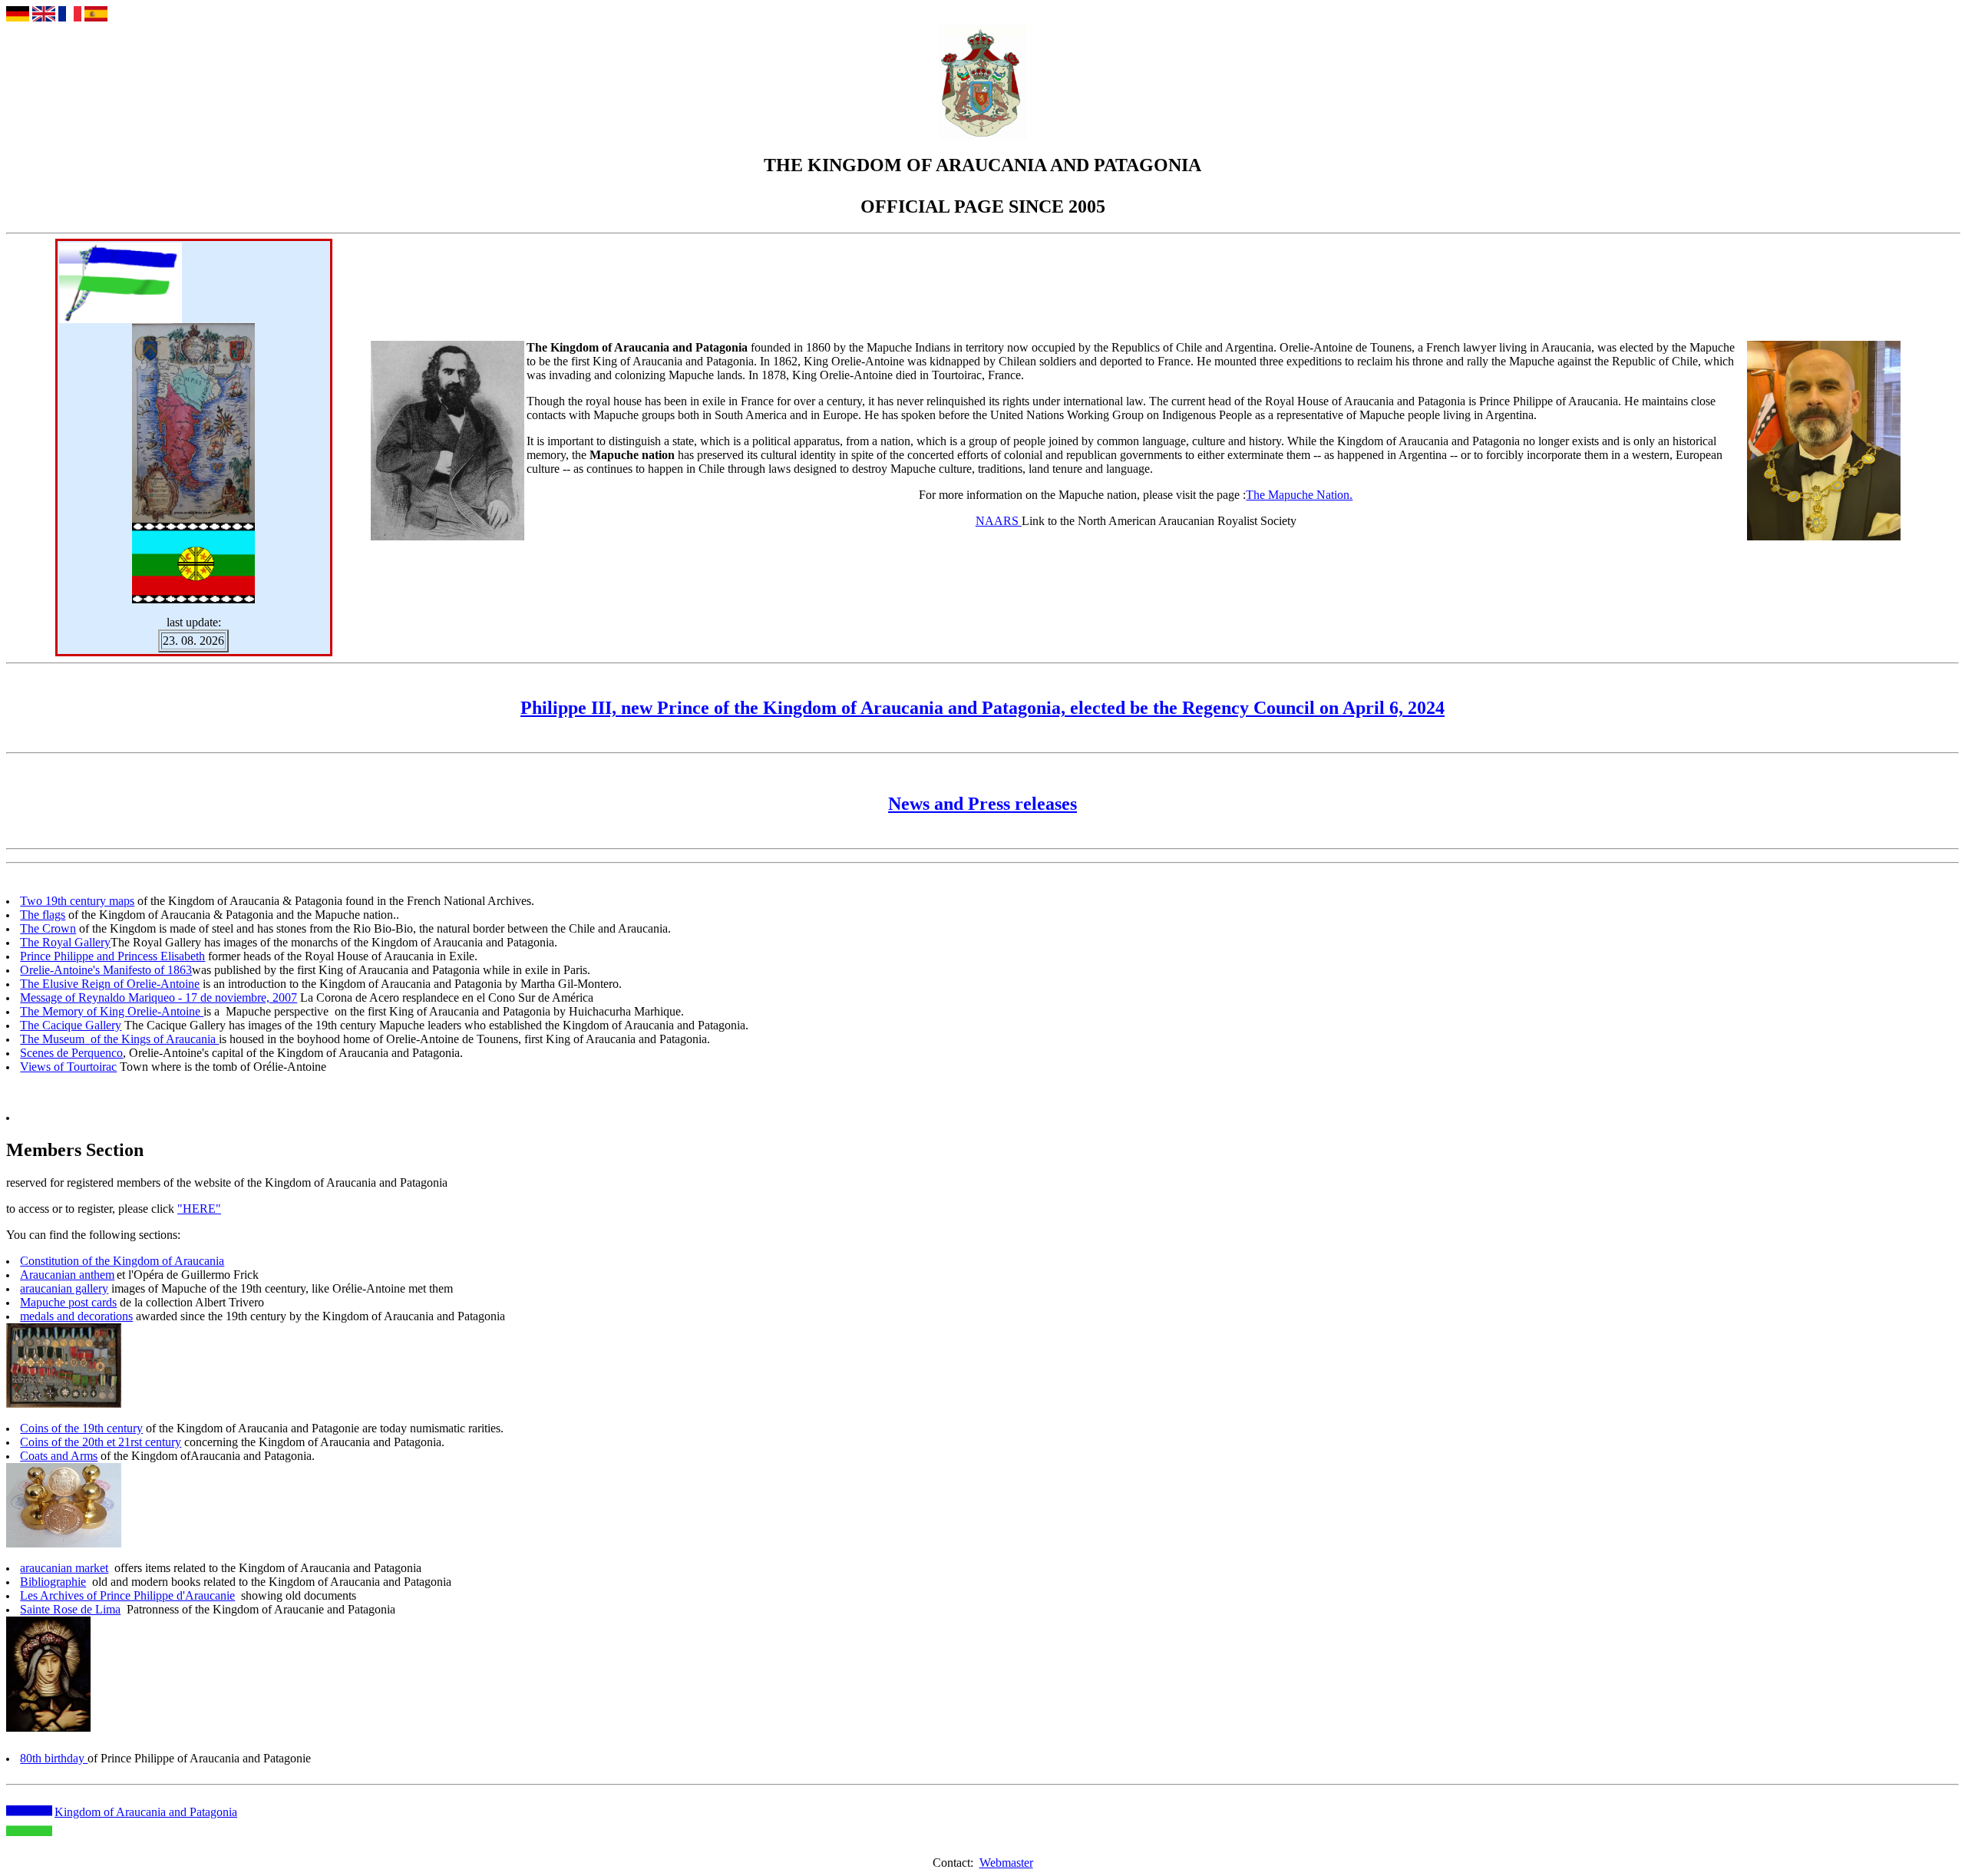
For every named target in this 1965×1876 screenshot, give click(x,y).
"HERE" (199, 1209)
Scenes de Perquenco (71, 1053)
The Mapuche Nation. (1299, 495)
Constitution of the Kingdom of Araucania (122, 1261)
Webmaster (1006, 1863)
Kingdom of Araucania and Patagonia (146, 1812)
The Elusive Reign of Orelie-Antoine (110, 984)
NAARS (999, 521)
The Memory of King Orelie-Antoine (112, 1011)
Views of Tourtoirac (68, 1067)
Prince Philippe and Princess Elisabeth (112, 956)
